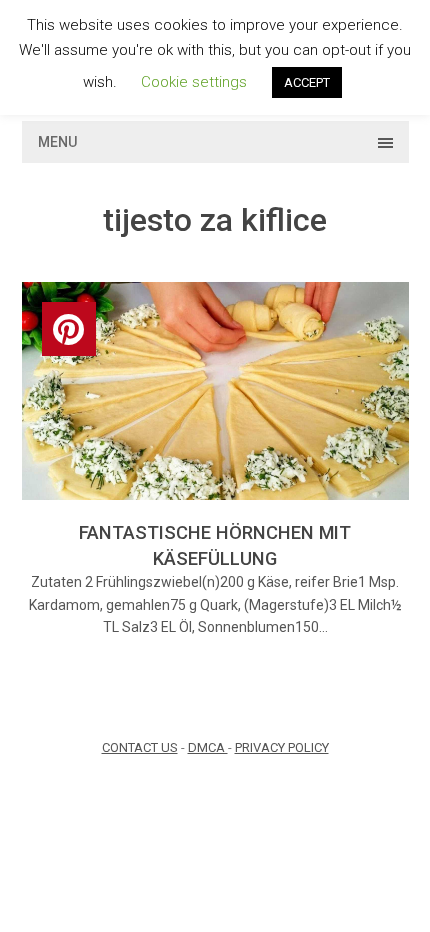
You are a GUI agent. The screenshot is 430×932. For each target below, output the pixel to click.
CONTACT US (140, 747)
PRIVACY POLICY (282, 747)
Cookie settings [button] (194, 82)
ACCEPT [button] (307, 82)
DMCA (208, 747)
